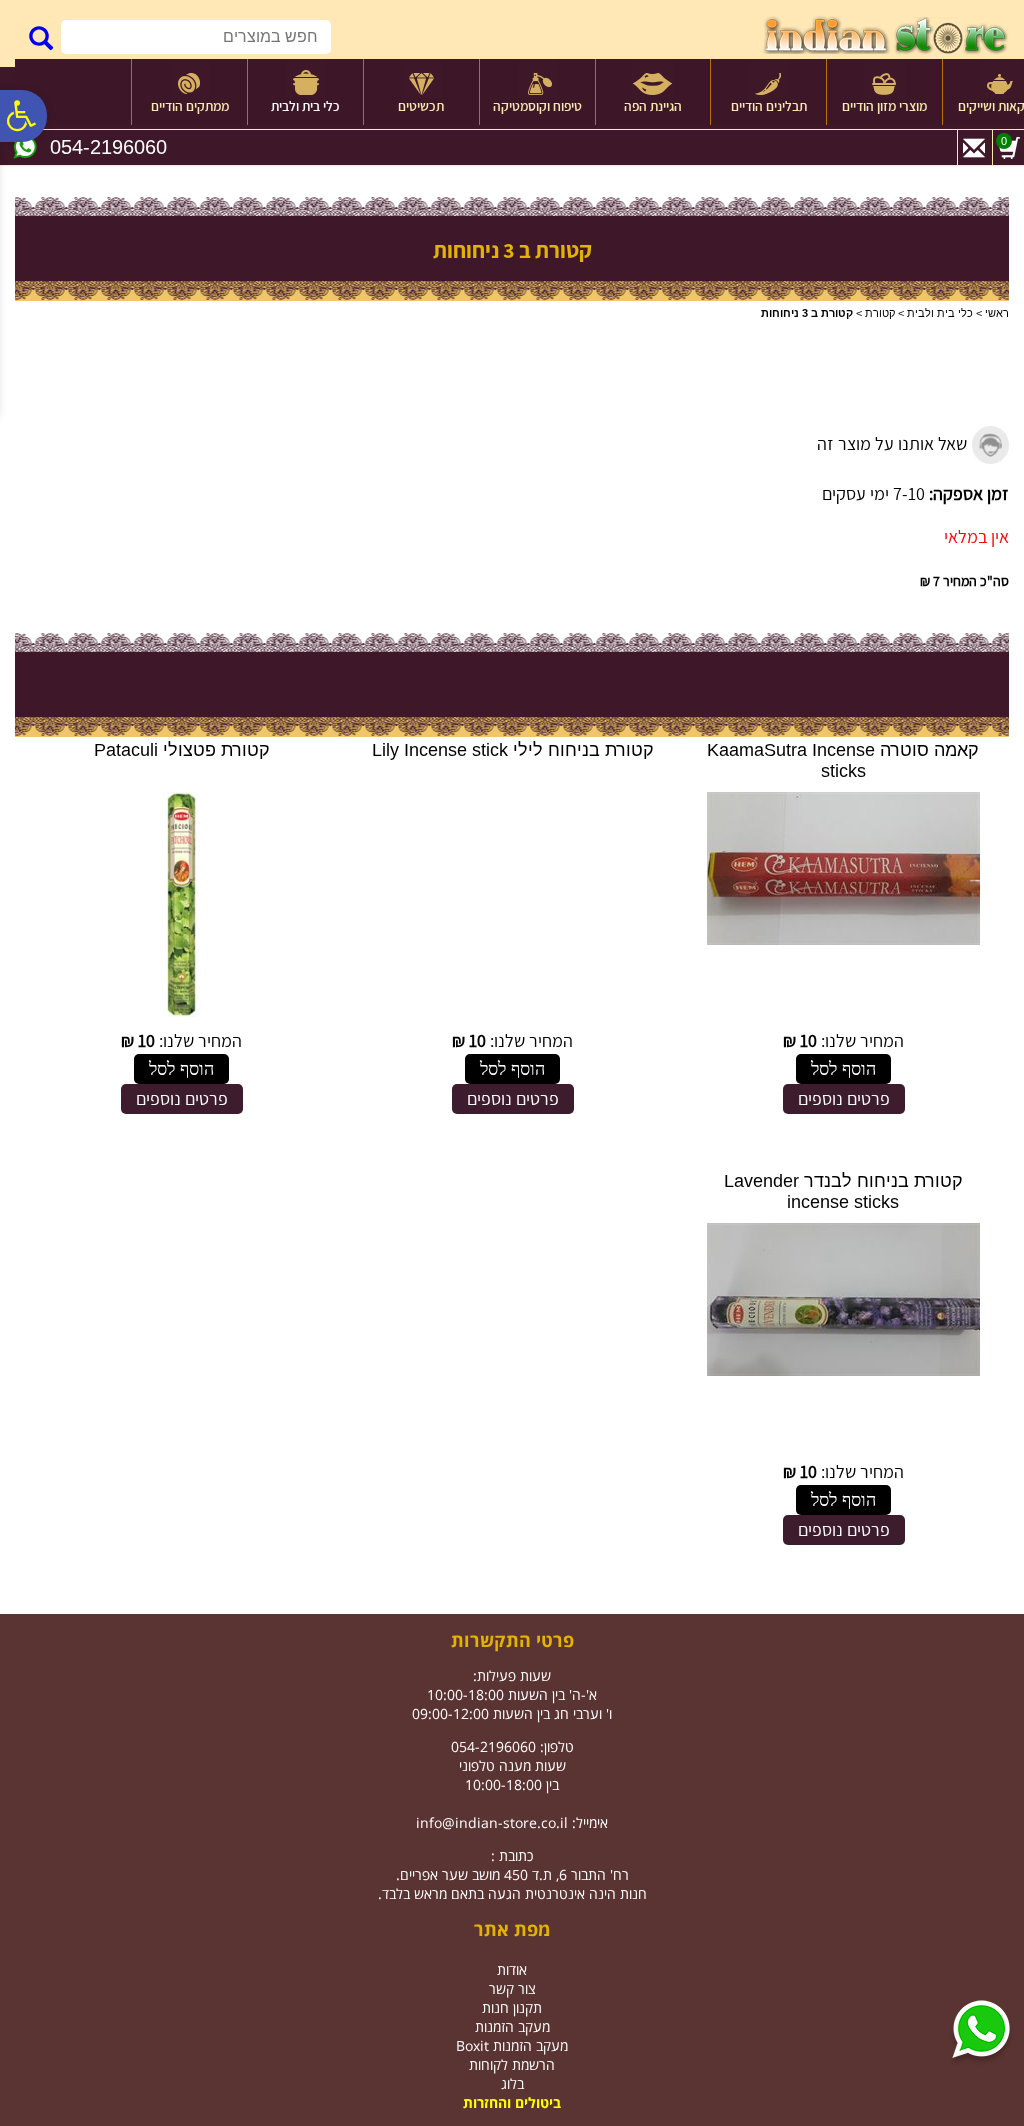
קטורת (880, 313)
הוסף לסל (843, 1069)
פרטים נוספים (844, 1098)
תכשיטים (421, 106)
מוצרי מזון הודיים (884, 106)
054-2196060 (108, 147)
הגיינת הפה (653, 106)
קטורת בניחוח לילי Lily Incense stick (513, 750)
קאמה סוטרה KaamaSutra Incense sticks (843, 760)
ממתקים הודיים (190, 106)
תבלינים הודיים (769, 106)
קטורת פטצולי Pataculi (182, 750)
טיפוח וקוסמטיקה (537, 106)
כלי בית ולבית (305, 106)
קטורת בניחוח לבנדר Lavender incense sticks (843, 1191)
